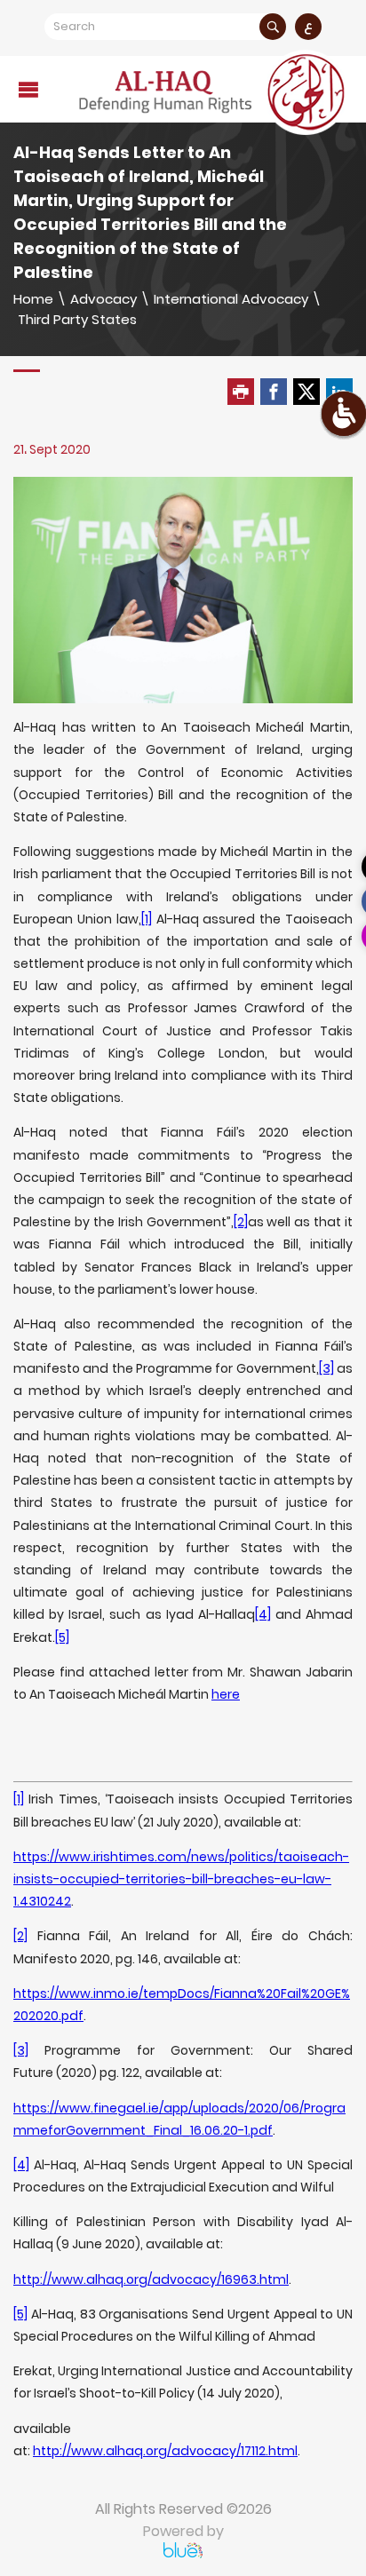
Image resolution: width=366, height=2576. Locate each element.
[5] (62, 1637)
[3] (326, 1368)
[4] (263, 1614)
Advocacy (103, 299)
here (226, 1694)
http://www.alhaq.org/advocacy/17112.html (165, 2451)
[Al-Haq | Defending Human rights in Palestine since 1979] (214, 92)
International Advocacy (231, 299)
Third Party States (77, 319)
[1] (147, 919)
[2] (241, 1222)
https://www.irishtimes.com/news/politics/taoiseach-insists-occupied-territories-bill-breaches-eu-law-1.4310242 (181, 1879)
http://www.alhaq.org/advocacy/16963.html (151, 2279)
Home (33, 299)
